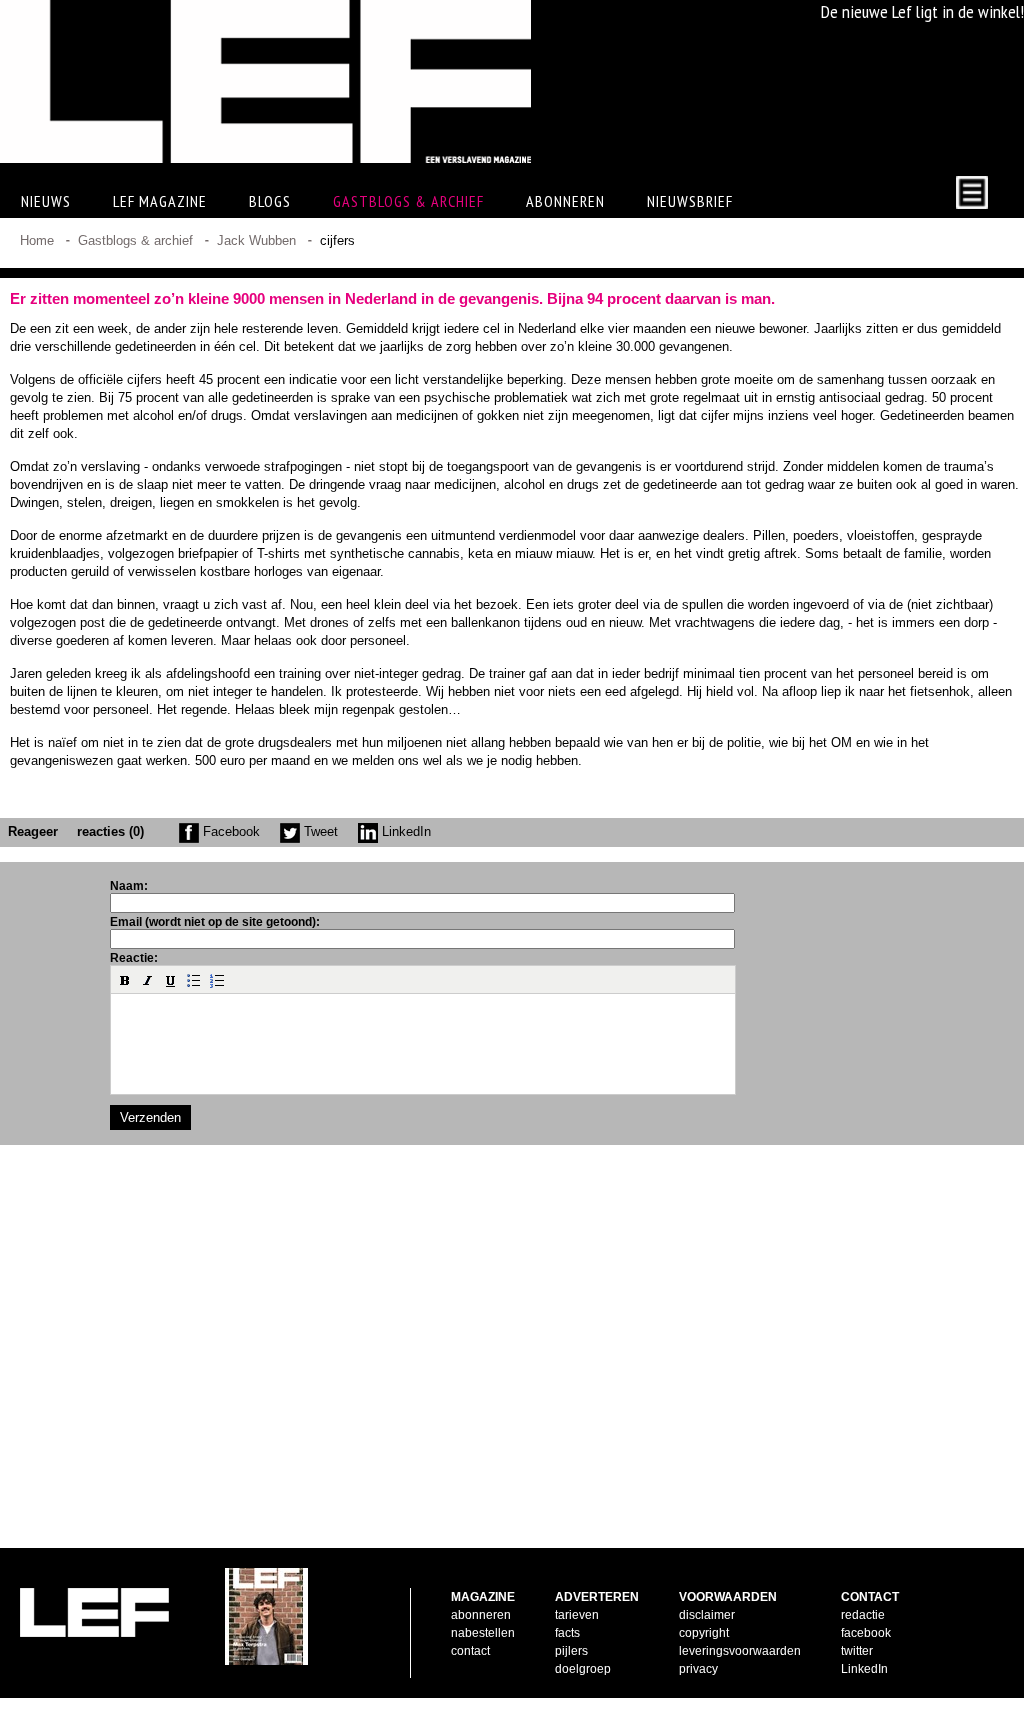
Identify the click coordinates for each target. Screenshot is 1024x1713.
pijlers (571, 1651)
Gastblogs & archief (408, 201)
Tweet (319, 831)
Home (37, 240)
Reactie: (134, 958)
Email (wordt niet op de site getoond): (215, 922)
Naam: (129, 886)
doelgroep (583, 1669)
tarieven (577, 1615)
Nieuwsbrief (690, 201)
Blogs (270, 201)
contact (470, 1651)
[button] (125, 980)
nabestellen (483, 1633)
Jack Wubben (256, 240)
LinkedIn (404, 831)
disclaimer (707, 1615)
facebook (866, 1633)
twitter (857, 1651)
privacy (698, 1669)
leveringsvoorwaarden (740, 1651)
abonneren (481, 1615)
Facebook (229, 831)
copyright (704, 1633)
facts (567, 1633)
